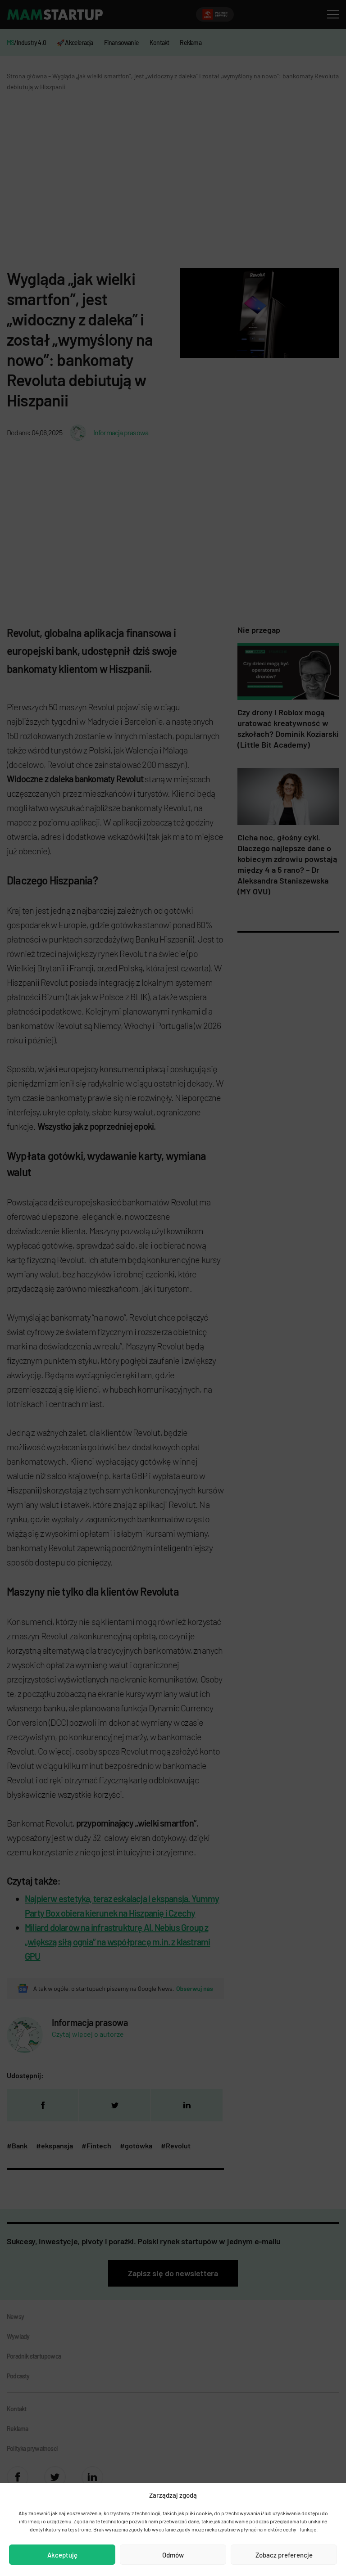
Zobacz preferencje (284, 2555)
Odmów (173, 2555)
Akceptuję (62, 2555)
